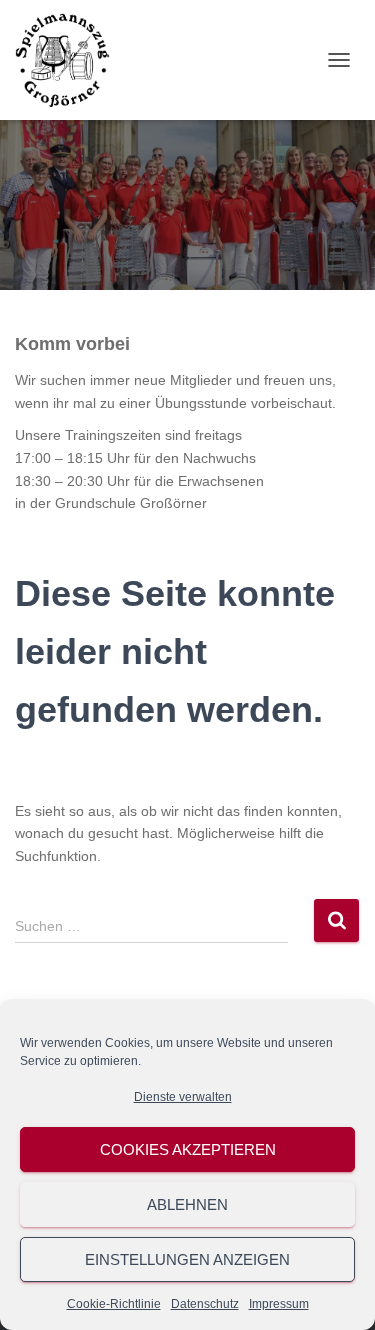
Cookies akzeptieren (188, 1149)
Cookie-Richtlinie (114, 1304)
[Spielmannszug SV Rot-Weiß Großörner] (70, 60)
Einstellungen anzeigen (187, 1259)
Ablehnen (187, 1204)
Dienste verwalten (183, 1097)
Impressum (279, 1304)
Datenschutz (205, 1304)
